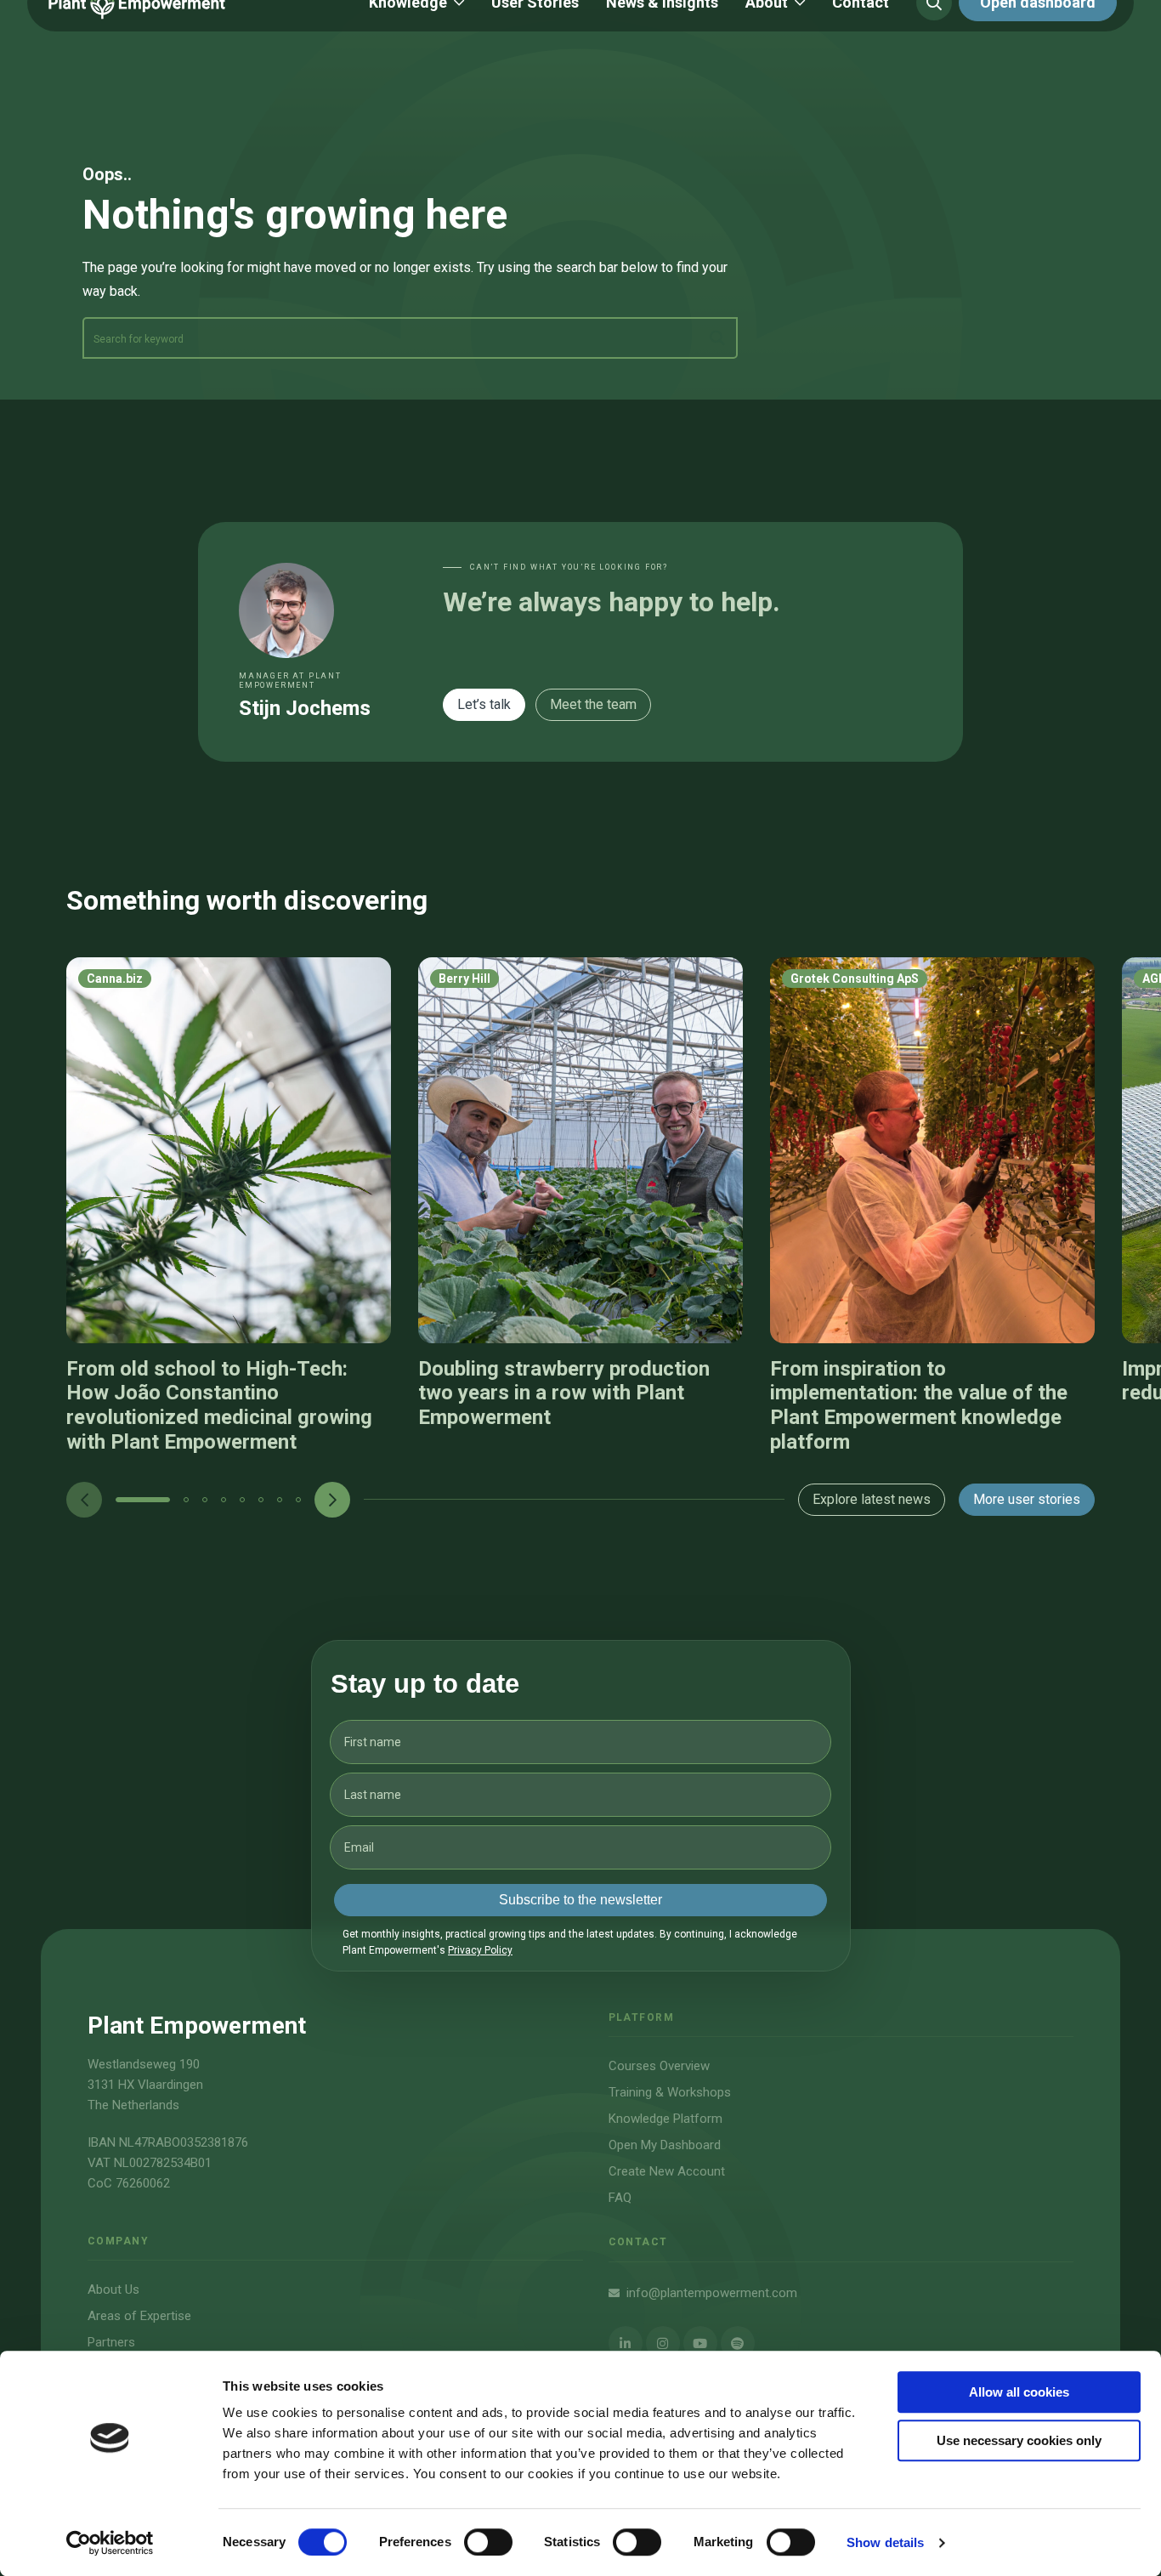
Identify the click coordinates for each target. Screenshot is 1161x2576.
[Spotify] (738, 2343)
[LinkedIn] (626, 2343)
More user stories (1027, 1499)
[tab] (143, 1500)
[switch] (488, 2542)
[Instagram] (663, 2343)
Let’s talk (484, 704)
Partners (111, 2342)
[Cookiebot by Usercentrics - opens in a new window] (110, 2543)
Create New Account (667, 2171)
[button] (143, 1500)
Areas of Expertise (139, 2316)
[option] (229, 1206)
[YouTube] (700, 2343)
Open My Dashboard (665, 2145)
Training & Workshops (670, 2092)
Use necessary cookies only (1019, 2440)
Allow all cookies (1019, 2392)
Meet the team (593, 704)
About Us (113, 2289)
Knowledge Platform (665, 2119)
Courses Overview (659, 2066)
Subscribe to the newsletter (580, 1900)
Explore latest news (872, 1499)
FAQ (620, 2198)
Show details (885, 2542)
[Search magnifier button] (717, 338)
